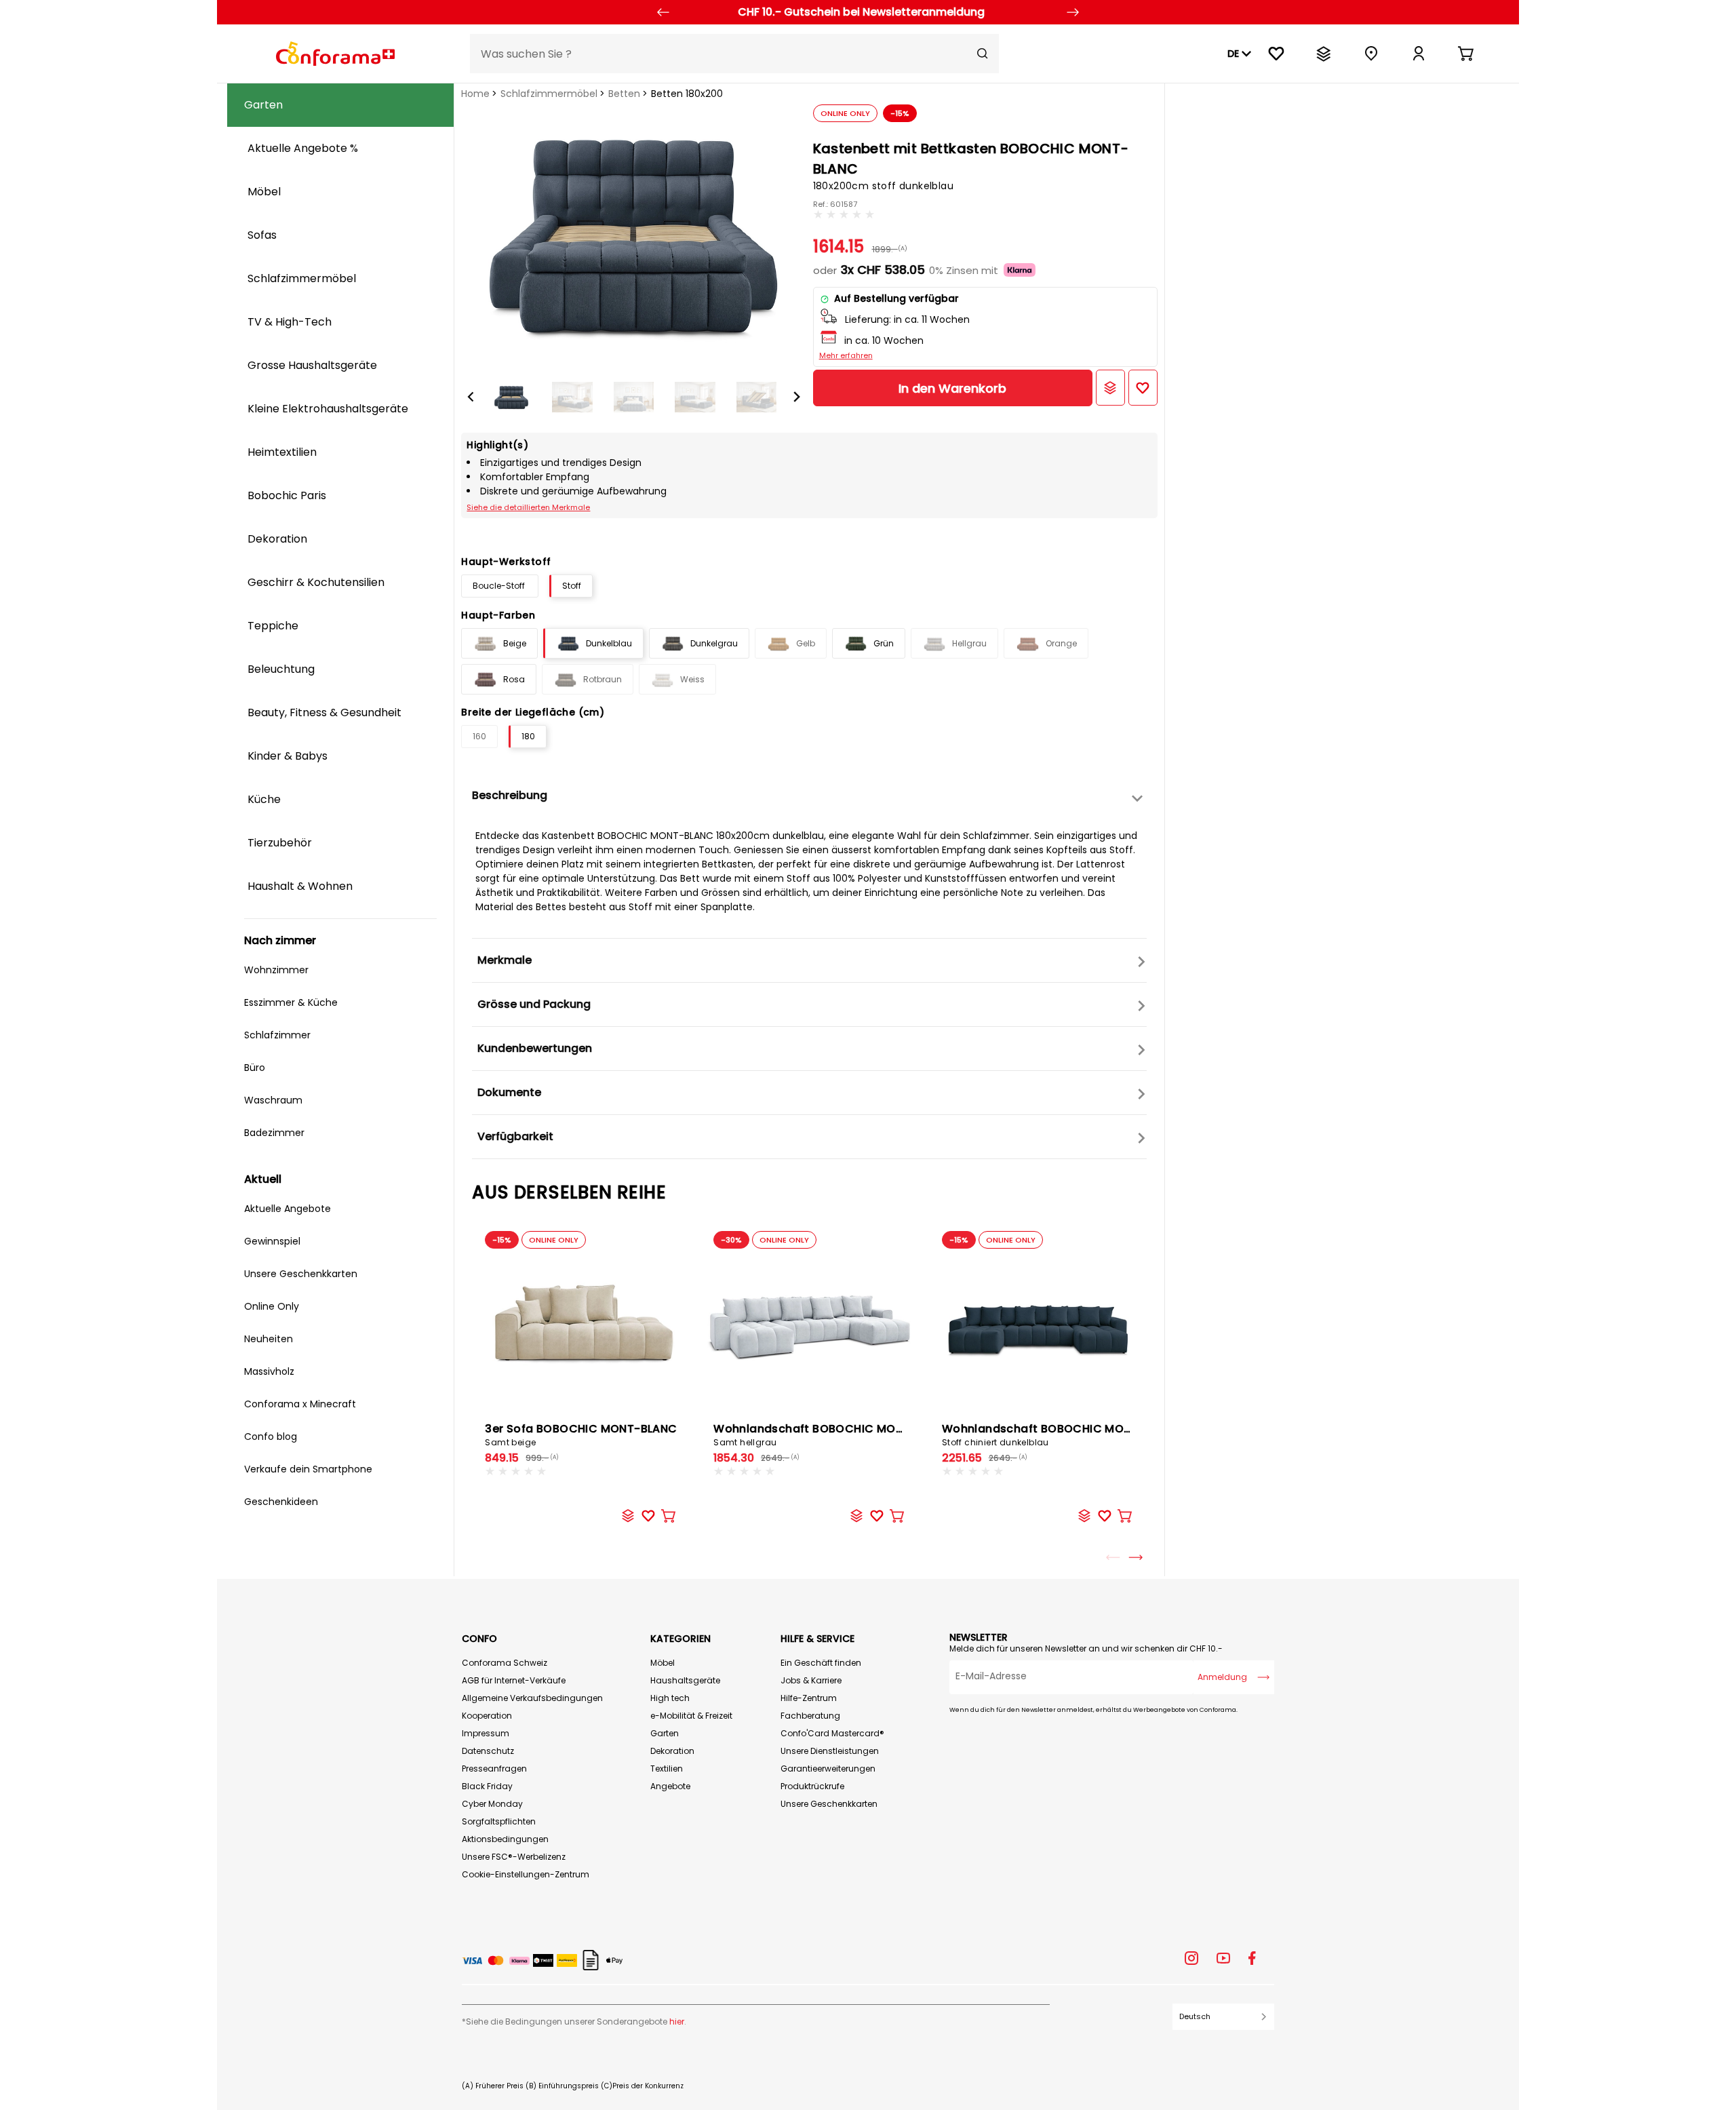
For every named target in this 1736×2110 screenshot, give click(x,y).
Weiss (692, 679)
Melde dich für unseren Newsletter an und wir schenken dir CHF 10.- (1086, 1648)
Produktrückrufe (812, 1786)
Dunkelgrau (714, 643)
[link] (1419, 54)
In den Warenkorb (952, 388)
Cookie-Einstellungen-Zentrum (526, 1874)
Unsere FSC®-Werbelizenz (514, 1857)
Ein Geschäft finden (821, 1663)
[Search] (983, 54)
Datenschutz (488, 1751)
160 (479, 736)
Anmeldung (1222, 1677)
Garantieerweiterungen (828, 1769)
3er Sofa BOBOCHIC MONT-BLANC (581, 1434)
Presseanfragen (494, 1769)
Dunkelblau (609, 643)
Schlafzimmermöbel (549, 94)
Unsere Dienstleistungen (830, 1751)
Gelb (806, 643)
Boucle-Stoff (500, 586)
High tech (670, 1698)
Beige (515, 643)
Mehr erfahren (846, 355)
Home (475, 94)
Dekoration (672, 1751)
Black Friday (487, 1786)
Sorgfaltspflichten (499, 1821)
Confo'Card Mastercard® (832, 1733)
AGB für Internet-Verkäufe (514, 1680)
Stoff (572, 586)
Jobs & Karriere (811, 1680)
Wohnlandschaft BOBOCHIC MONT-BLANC (833, 1434)
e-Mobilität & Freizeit (691, 1716)
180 (528, 736)
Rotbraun (603, 679)
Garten (665, 1733)
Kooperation (487, 1716)
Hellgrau (969, 643)
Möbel (663, 1663)
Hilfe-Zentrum (809, 1698)
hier (677, 2021)
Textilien (667, 1769)
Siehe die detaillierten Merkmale (528, 507)
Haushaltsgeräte (685, 1680)
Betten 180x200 (687, 94)
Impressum (486, 1733)
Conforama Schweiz (505, 1663)
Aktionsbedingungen (505, 1839)
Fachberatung (810, 1716)
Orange (1061, 643)
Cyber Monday (492, 1804)
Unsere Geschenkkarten (829, 1804)
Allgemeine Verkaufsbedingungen (532, 1698)
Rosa (514, 679)
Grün (884, 643)
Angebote (670, 1786)
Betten (624, 94)
